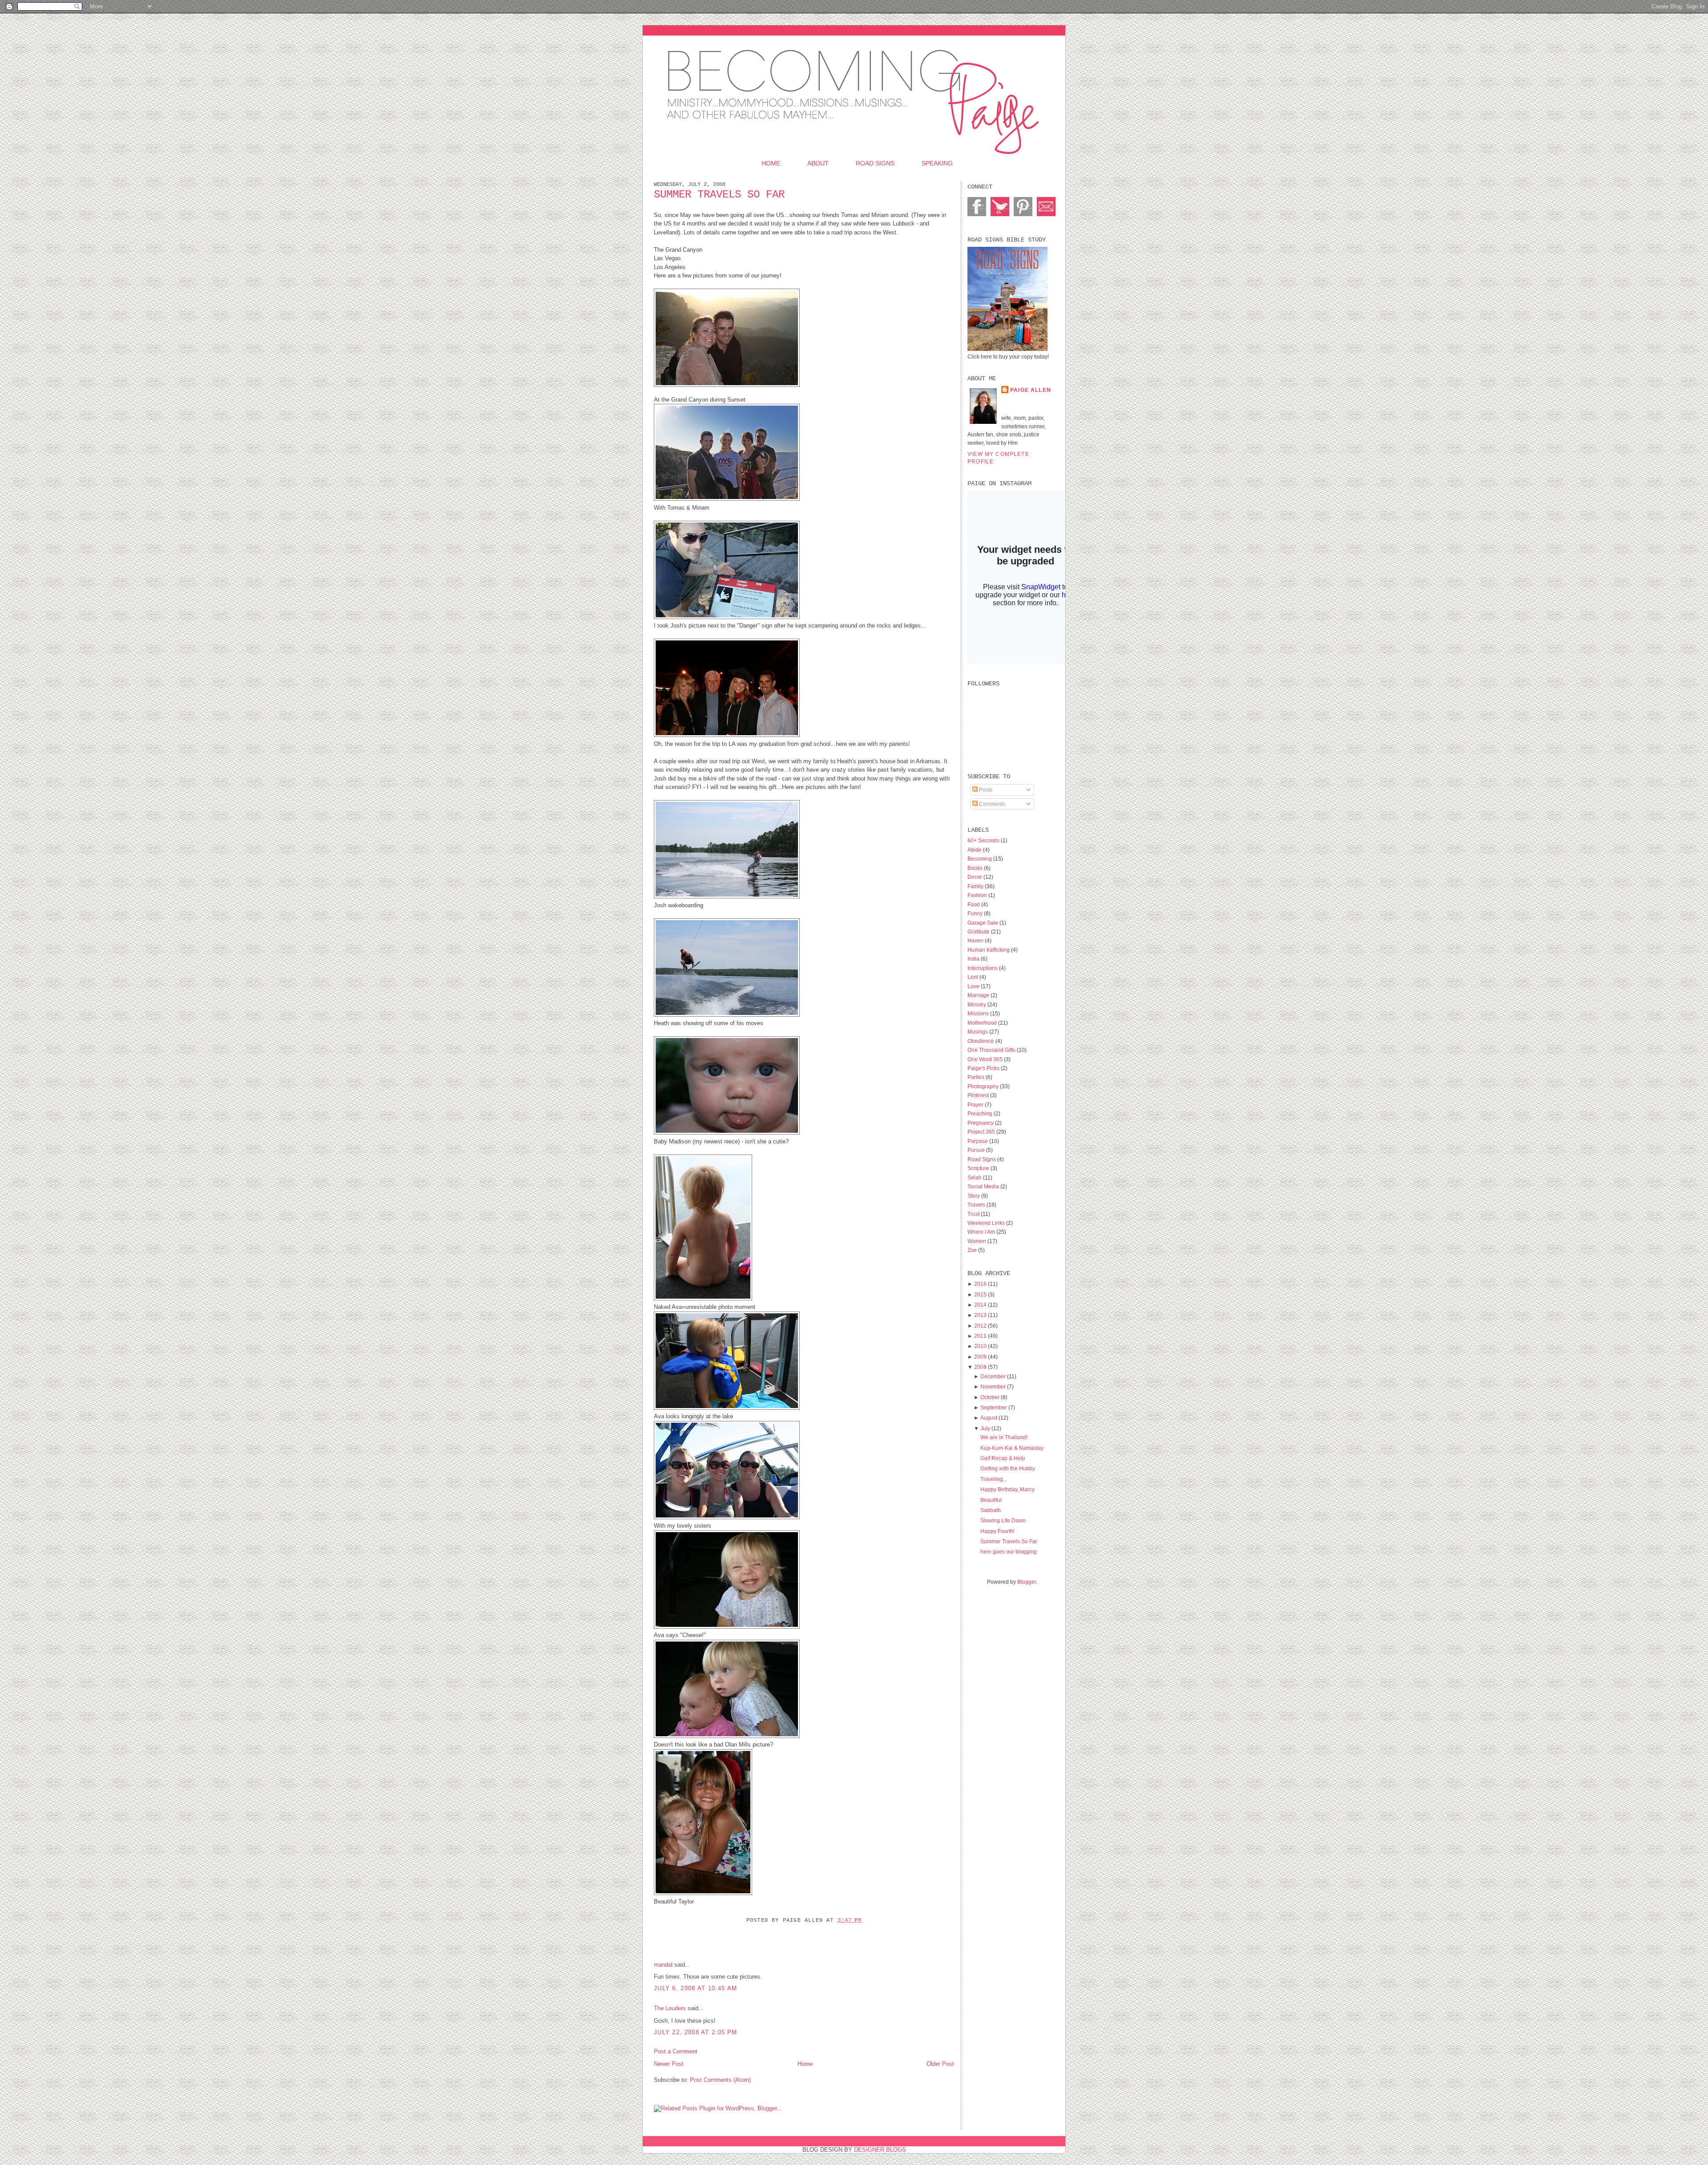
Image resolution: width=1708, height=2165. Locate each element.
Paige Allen (1031, 390)
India (974, 959)
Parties (977, 1077)
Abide (975, 850)
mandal (663, 1965)
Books (976, 868)
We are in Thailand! (1004, 1437)
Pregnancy (981, 1123)
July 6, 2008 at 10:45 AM (695, 1988)
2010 (980, 1346)
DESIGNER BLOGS (880, 2150)
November (993, 1386)
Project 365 (982, 1132)
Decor (975, 877)
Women (977, 1241)
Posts (985, 790)
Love (974, 986)
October (990, 1397)
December (993, 1376)
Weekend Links (987, 1223)
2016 (980, 1284)
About (818, 163)
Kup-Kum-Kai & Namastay (1012, 1448)
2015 (980, 1294)
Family (976, 886)
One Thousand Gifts (992, 1050)
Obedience (981, 1041)
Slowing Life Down (1003, 1520)
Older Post (940, 2064)
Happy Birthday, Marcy (1007, 1489)
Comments (991, 804)
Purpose (978, 1141)
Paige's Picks (984, 1068)
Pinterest (979, 1095)
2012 (980, 1326)
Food (974, 904)
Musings (978, 1032)
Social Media (984, 1186)
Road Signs (875, 163)
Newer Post (669, 2064)
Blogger (1027, 1582)
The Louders (670, 2008)
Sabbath (991, 1510)
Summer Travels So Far (719, 195)
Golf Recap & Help (1003, 1458)
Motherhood (983, 1023)
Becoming (980, 859)
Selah (975, 1177)
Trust (974, 1214)
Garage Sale (983, 923)
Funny (976, 913)
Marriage (979, 995)
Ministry (977, 1004)
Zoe (973, 1250)
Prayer (976, 1105)
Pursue (977, 1150)
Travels (977, 1205)
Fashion (978, 895)
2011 (980, 1336)
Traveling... (994, 1479)
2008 (980, 1367)
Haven (976, 940)
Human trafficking (989, 950)
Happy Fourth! (997, 1531)
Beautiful (991, 1500)
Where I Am (982, 1232)
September (994, 1407)
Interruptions (983, 968)
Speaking (937, 163)
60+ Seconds (984, 840)
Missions (979, 1013)
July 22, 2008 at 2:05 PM (695, 2032)
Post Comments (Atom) (720, 2080)
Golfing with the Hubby (1008, 1468)
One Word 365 (986, 1059)
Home (771, 163)
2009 (980, 1357)
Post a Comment (676, 2051)
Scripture (979, 1168)
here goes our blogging (1009, 1551)
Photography (984, 1086)
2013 (980, 1315)
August (989, 1418)
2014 (980, 1305)
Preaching (981, 1113)
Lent (973, 977)
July (985, 1428)
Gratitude (979, 932)
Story (974, 1196)
